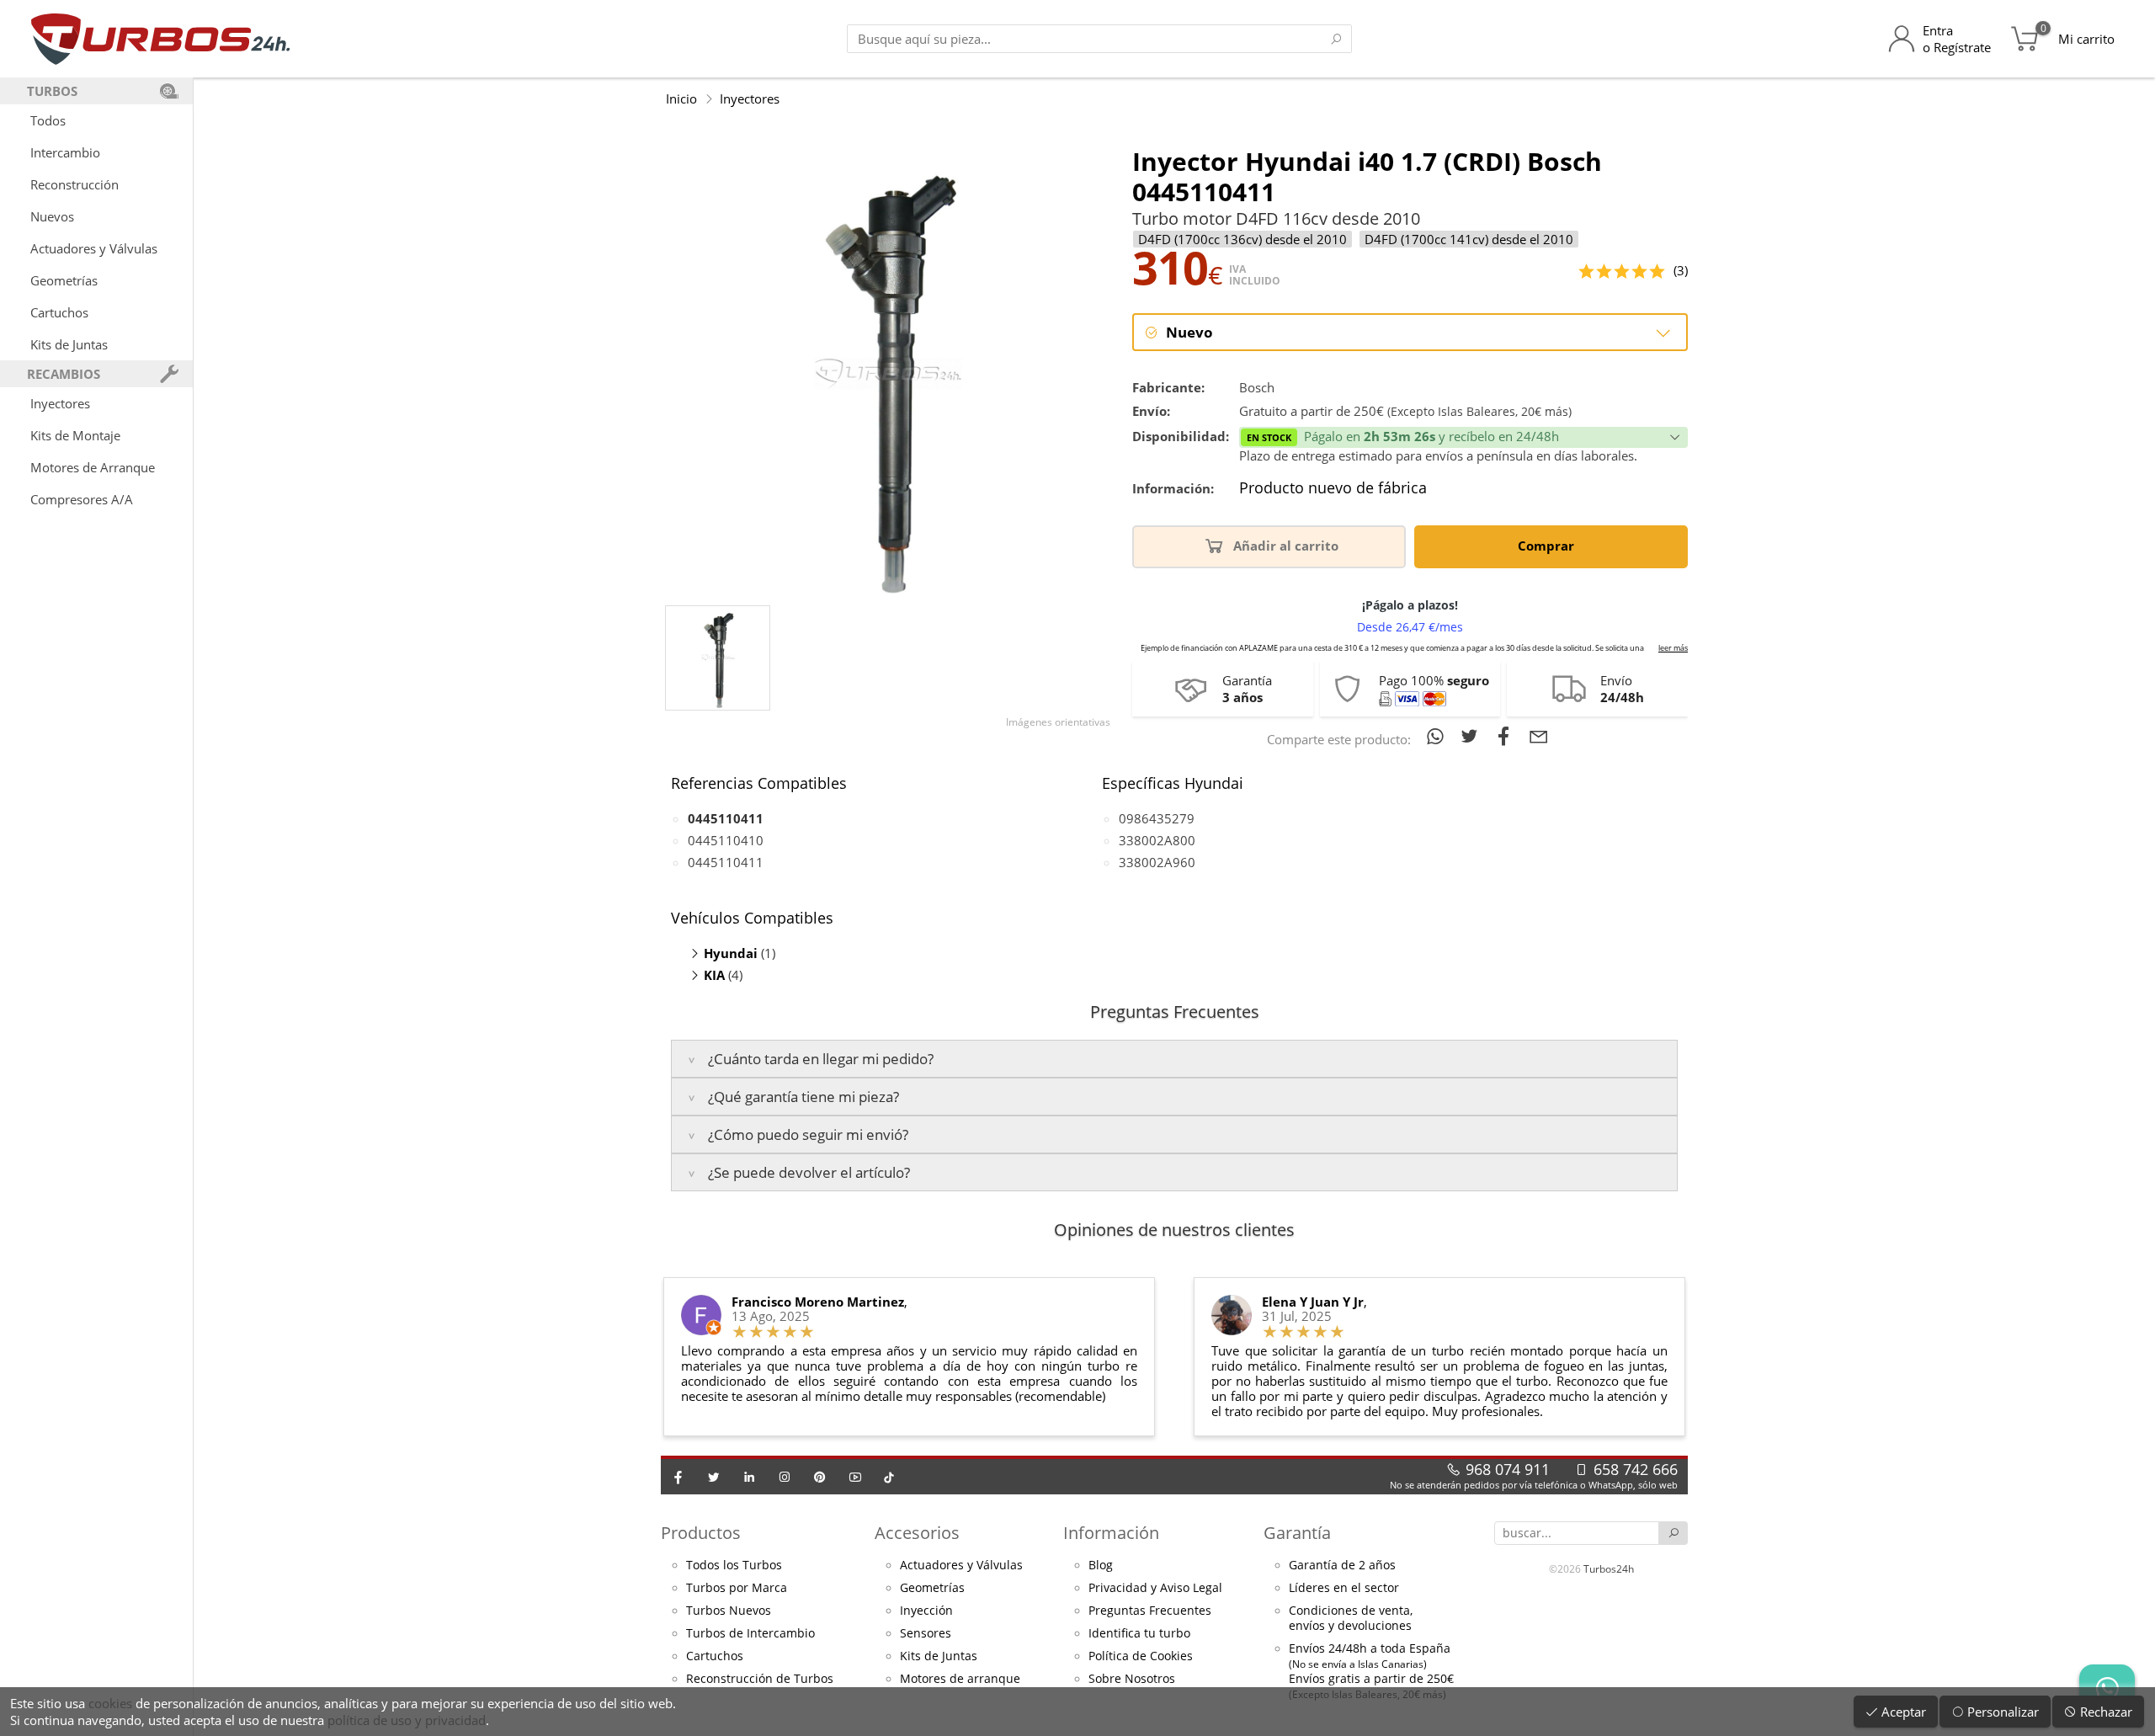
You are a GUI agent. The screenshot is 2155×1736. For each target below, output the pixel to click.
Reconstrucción (74, 184)
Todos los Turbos (734, 1565)
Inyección (926, 1611)
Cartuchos (59, 312)
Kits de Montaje (75, 435)
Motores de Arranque (93, 467)
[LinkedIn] (749, 1477)
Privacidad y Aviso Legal (1155, 1588)
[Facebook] (678, 1477)
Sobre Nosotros (1132, 1679)
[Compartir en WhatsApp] (1438, 736)
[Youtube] (855, 1477)
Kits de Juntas (69, 344)
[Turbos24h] (160, 39)
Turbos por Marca (737, 1588)
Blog (1101, 1565)
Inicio (681, 99)
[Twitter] (714, 1477)
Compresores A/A (82, 499)
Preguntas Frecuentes (1150, 1611)
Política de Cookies (1141, 1656)
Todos (48, 120)
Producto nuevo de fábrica (1333, 488)
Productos (701, 1533)
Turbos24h (1609, 1569)
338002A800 (1157, 840)
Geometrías (64, 280)
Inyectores (60, 403)
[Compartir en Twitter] (1473, 736)
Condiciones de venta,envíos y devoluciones (1351, 1618)
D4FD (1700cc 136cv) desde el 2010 (1242, 239)
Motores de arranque (960, 1679)
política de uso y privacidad (407, 1720)
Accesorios (917, 1533)
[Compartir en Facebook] (1507, 736)
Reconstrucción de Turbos (760, 1679)
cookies (110, 1703)
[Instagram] (785, 1477)
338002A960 (1157, 862)
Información (1111, 1533)
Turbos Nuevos (729, 1611)
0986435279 (1157, 818)
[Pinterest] (820, 1477)
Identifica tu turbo (1139, 1633)
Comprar (1548, 546)
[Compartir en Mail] (1539, 736)
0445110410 (726, 840)
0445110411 (726, 862)
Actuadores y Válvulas (94, 248)
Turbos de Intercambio (750, 1633)
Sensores (926, 1633)
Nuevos (52, 216)
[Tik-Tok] (889, 1477)
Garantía (1297, 1533)
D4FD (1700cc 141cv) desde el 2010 (1469, 239)
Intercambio (65, 152)
